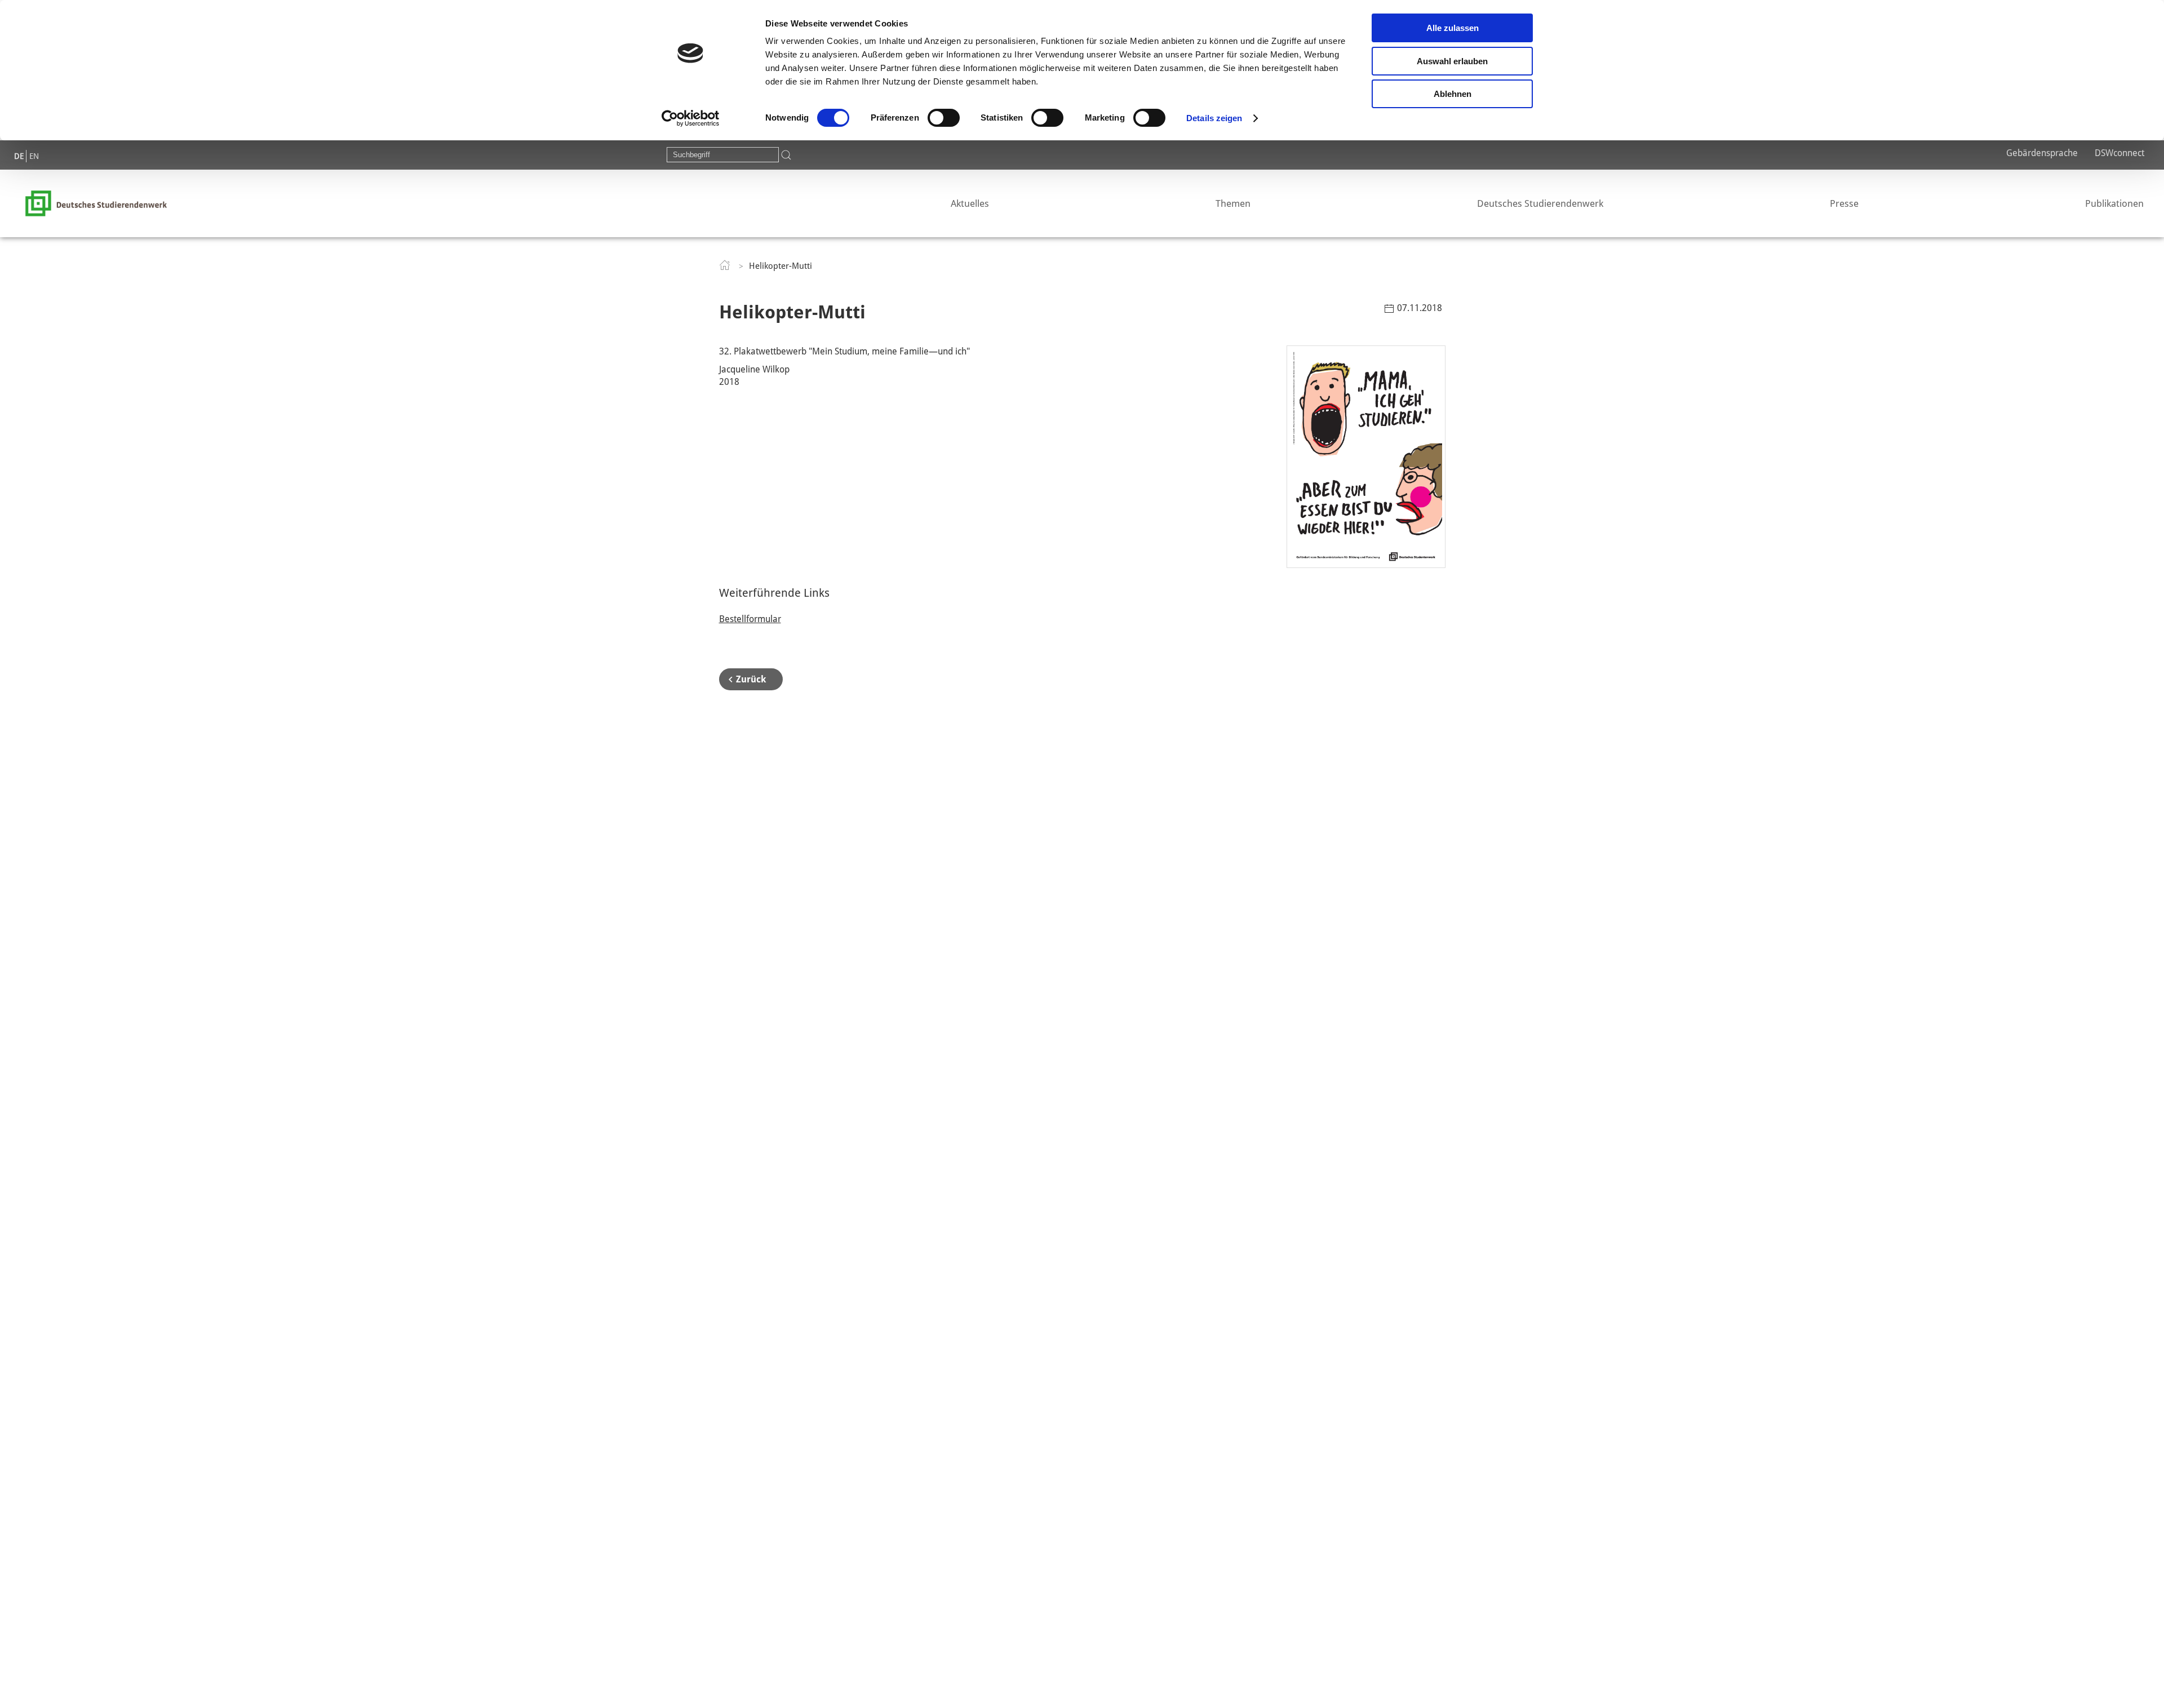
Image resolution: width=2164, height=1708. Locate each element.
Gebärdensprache (2042, 153)
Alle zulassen (1453, 28)
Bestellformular (750, 619)
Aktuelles (970, 203)
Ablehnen (1453, 94)
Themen (1233, 203)
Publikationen (2114, 203)
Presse (1844, 203)
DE (19, 156)
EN (34, 156)
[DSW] (96, 203)
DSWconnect (2119, 153)
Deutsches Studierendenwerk (1540, 203)
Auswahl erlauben (1452, 61)
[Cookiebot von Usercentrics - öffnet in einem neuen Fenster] (691, 118)
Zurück (751, 679)
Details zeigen (1214, 118)
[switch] (944, 118)
